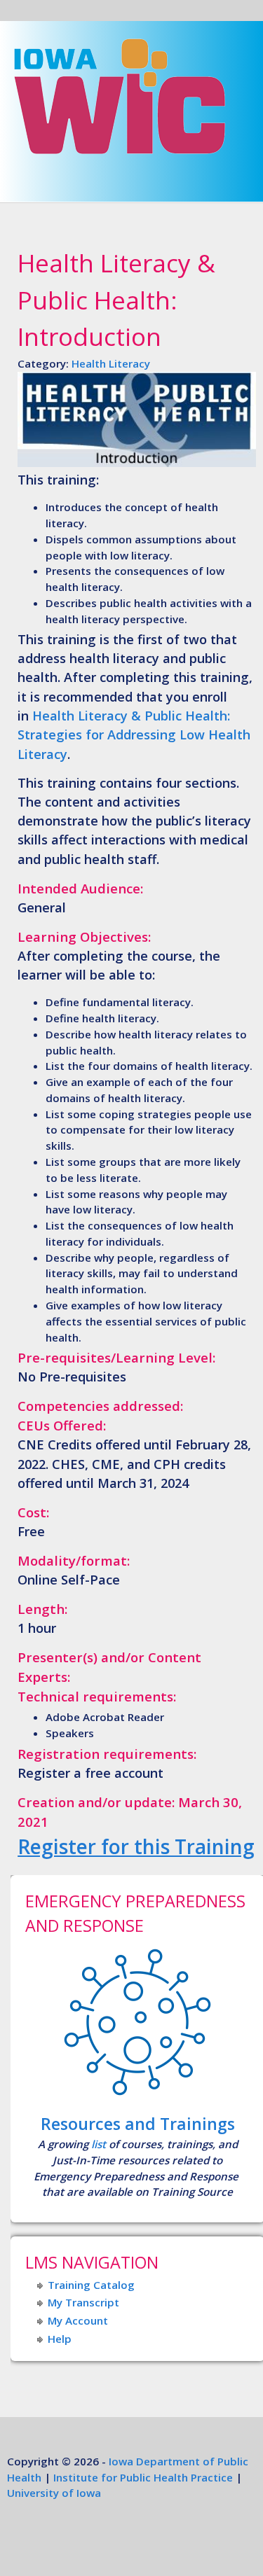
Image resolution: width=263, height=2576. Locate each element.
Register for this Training (136, 1846)
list (99, 2144)
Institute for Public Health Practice (143, 2477)
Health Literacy (111, 363)
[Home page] (119, 160)
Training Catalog (91, 2285)
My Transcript (83, 2302)
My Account (78, 2320)
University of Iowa (54, 2493)
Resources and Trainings (138, 2124)
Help (60, 2339)
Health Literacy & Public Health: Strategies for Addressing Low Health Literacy (134, 735)
